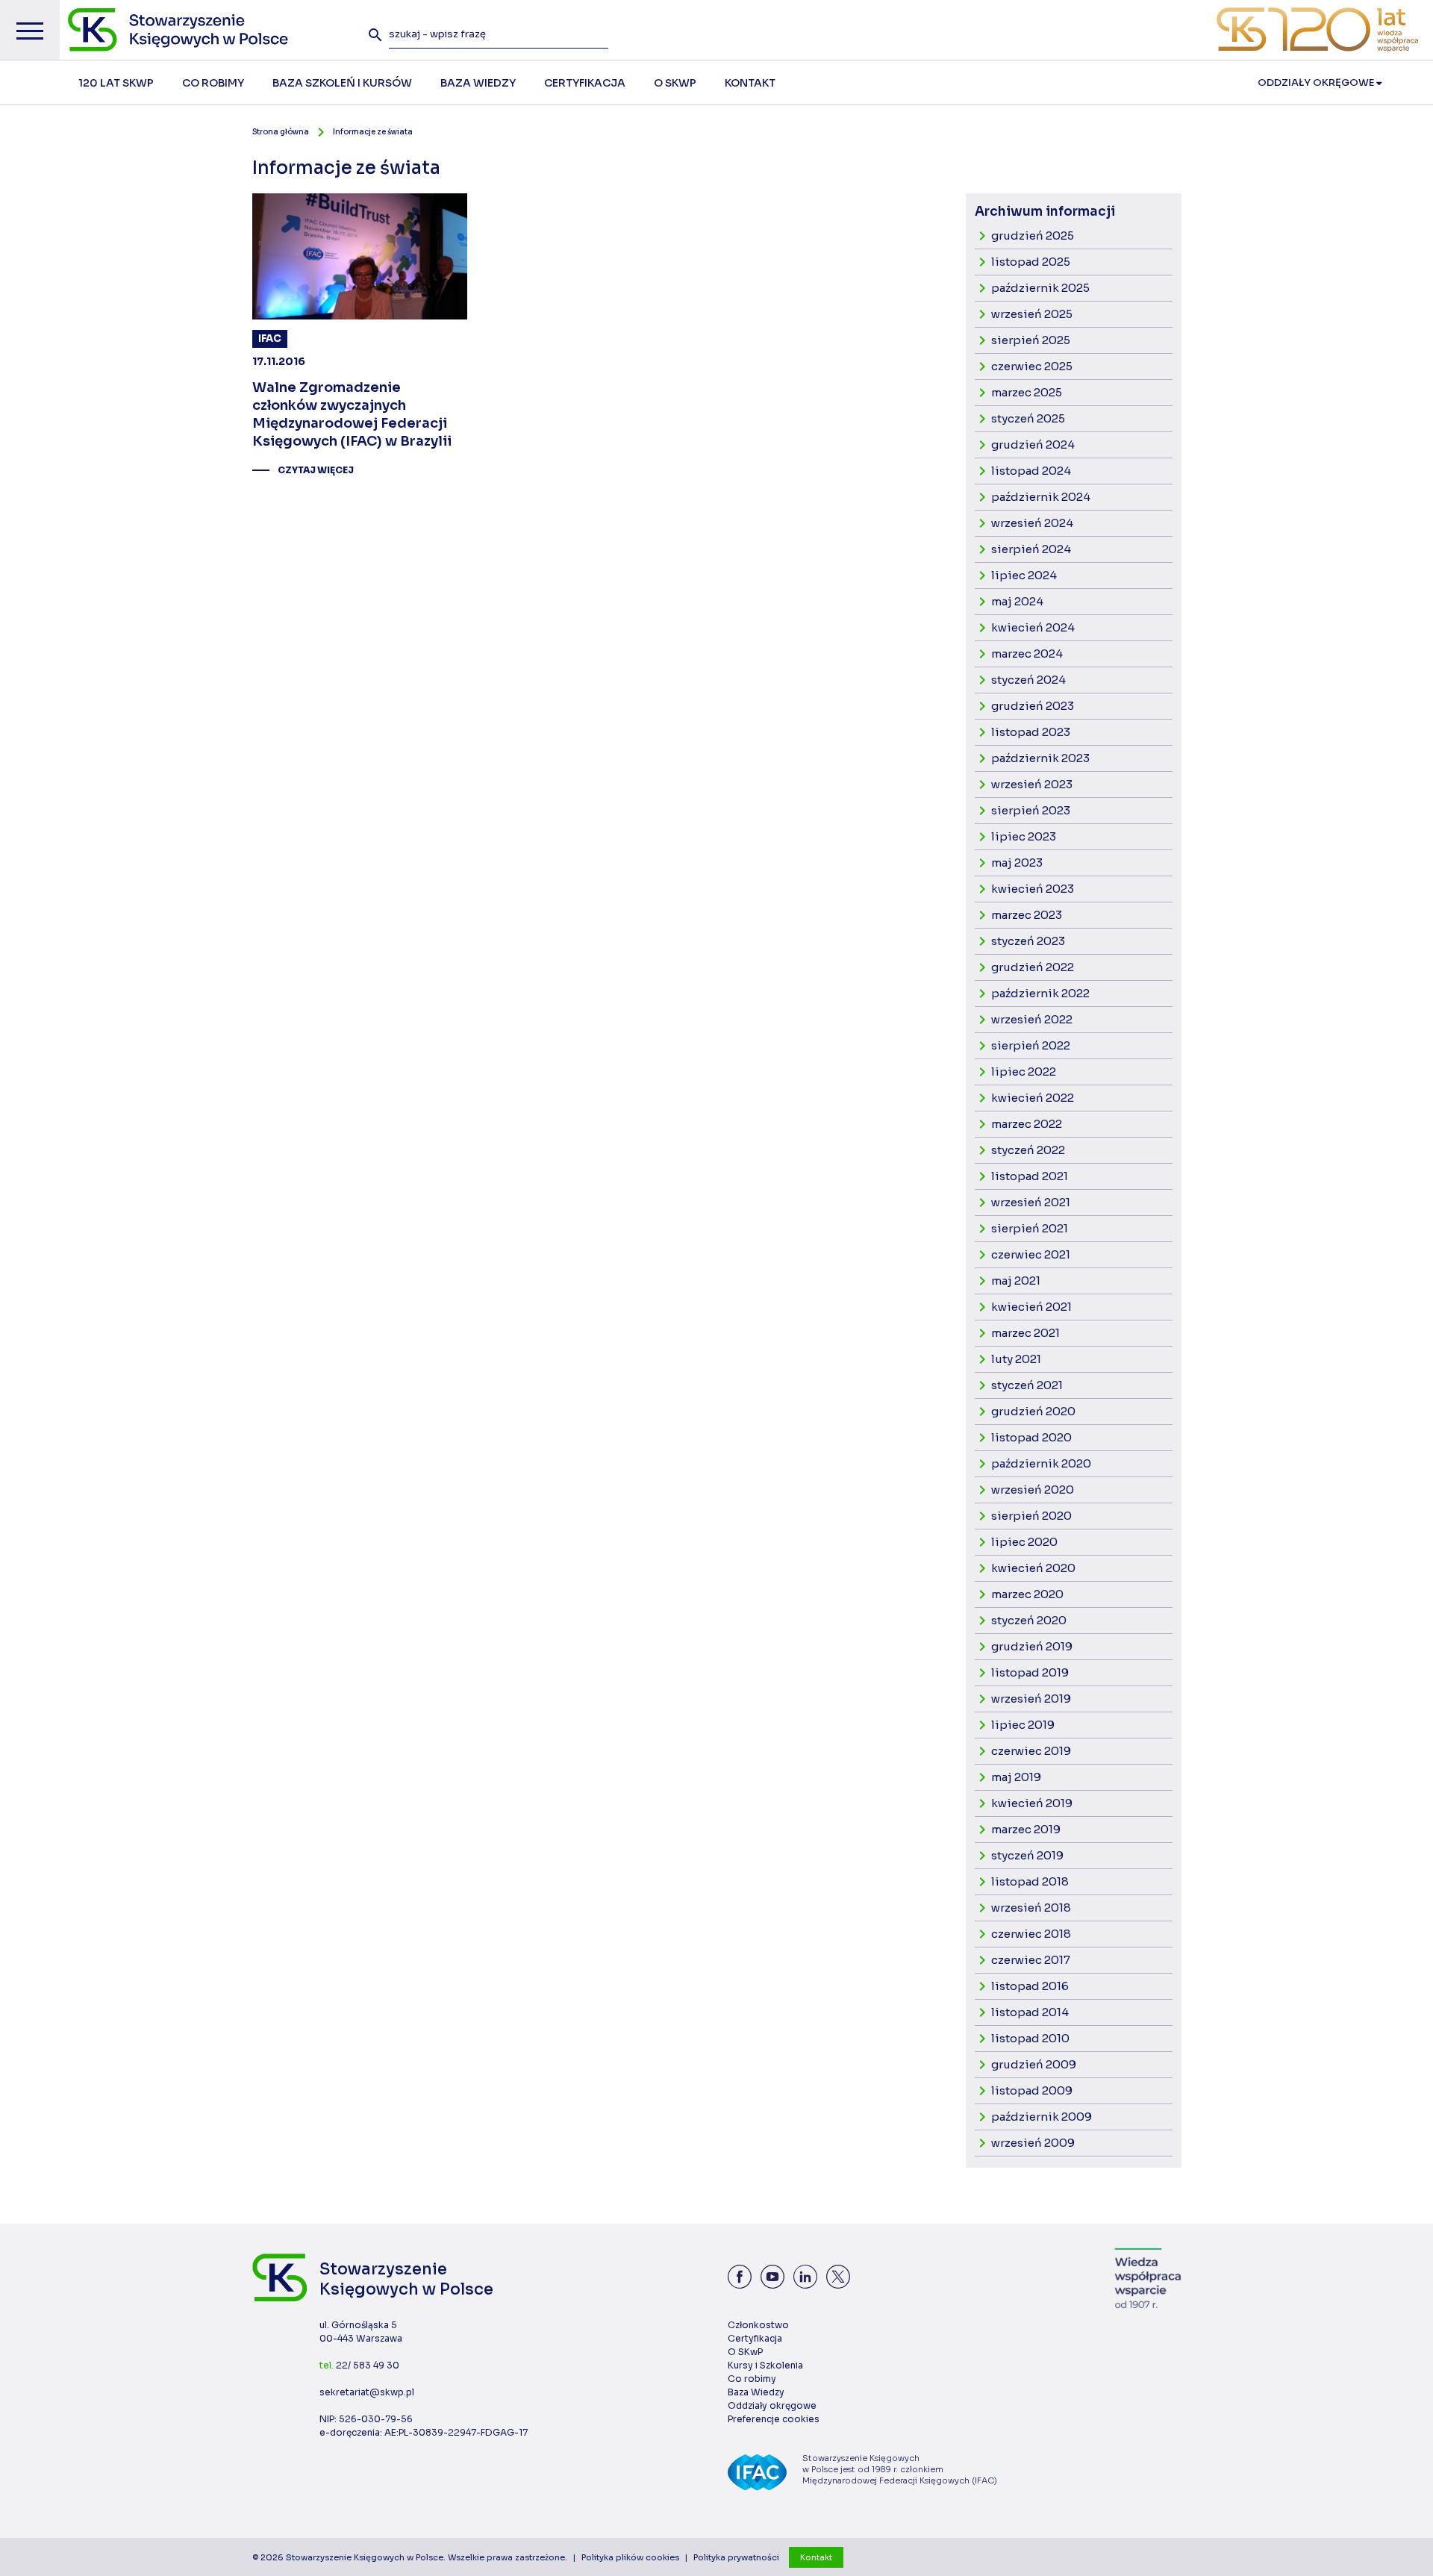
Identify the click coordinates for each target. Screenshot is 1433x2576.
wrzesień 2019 (1031, 1699)
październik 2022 (1040, 993)
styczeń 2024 (1028, 680)
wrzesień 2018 (1031, 1908)
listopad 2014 (1030, 2012)
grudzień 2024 (1033, 445)
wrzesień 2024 (1032, 523)
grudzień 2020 (1033, 1411)
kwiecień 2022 (1033, 1098)
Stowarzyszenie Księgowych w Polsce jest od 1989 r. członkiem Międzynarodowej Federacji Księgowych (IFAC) (900, 2469)
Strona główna (281, 132)
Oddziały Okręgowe (1317, 82)
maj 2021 (1016, 1281)
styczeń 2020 (1029, 1620)
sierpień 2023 (1031, 810)
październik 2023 (1040, 758)
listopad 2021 (1030, 1176)
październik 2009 (1042, 2117)
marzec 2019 (1026, 1829)
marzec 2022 (1027, 1124)
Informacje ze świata (373, 132)
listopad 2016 (1030, 1986)
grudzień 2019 (1032, 1646)
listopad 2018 (1030, 1881)
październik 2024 (1041, 497)
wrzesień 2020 (1033, 1490)
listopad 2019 (1030, 1672)
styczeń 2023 (1028, 941)
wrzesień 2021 (1031, 1202)
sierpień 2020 (1031, 1516)
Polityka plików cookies (630, 2557)
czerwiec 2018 (1031, 1934)
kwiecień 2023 (1033, 889)
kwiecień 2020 (1033, 1568)
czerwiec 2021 (1031, 1254)
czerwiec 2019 (1031, 1751)
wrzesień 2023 (1032, 784)
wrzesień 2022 (1032, 1019)
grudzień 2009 (1034, 2064)
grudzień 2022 (1033, 967)
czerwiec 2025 (1032, 366)
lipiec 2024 (1024, 575)
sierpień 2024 (1031, 549)
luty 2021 (1016, 1359)
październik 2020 (1041, 1463)
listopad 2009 (1032, 2090)
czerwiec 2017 (1031, 1960)
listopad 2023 (1031, 732)
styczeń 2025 (1028, 418)
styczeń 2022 (1028, 1150)
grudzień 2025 (1033, 236)
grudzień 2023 (1033, 706)
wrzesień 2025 (1032, 314)
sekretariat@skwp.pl (367, 2392)
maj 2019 (1016, 1777)
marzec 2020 (1027, 1594)
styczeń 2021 (1027, 1385)
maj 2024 (1017, 601)
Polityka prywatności (736, 2557)
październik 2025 (1040, 288)
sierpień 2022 (1031, 1045)
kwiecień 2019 (1032, 1803)
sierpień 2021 (1030, 1228)
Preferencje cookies (774, 2419)
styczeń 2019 (1027, 1855)
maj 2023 (1017, 863)
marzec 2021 (1025, 1333)
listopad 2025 (1031, 262)
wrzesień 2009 (1033, 2143)
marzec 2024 (1027, 654)
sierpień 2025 (1031, 340)
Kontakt (816, 2557)
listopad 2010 (1030, 2038)
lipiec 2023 (1024, 836)
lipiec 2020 (1024, 1542)
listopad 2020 (1031, 1437)
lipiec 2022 (1024, 1072)
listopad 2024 (1031, 471)
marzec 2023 (1027, 915)
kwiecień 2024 (1033, 627)
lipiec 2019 (1023, 1725)
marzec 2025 (1027, 392)
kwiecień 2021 (1031, 1307)
